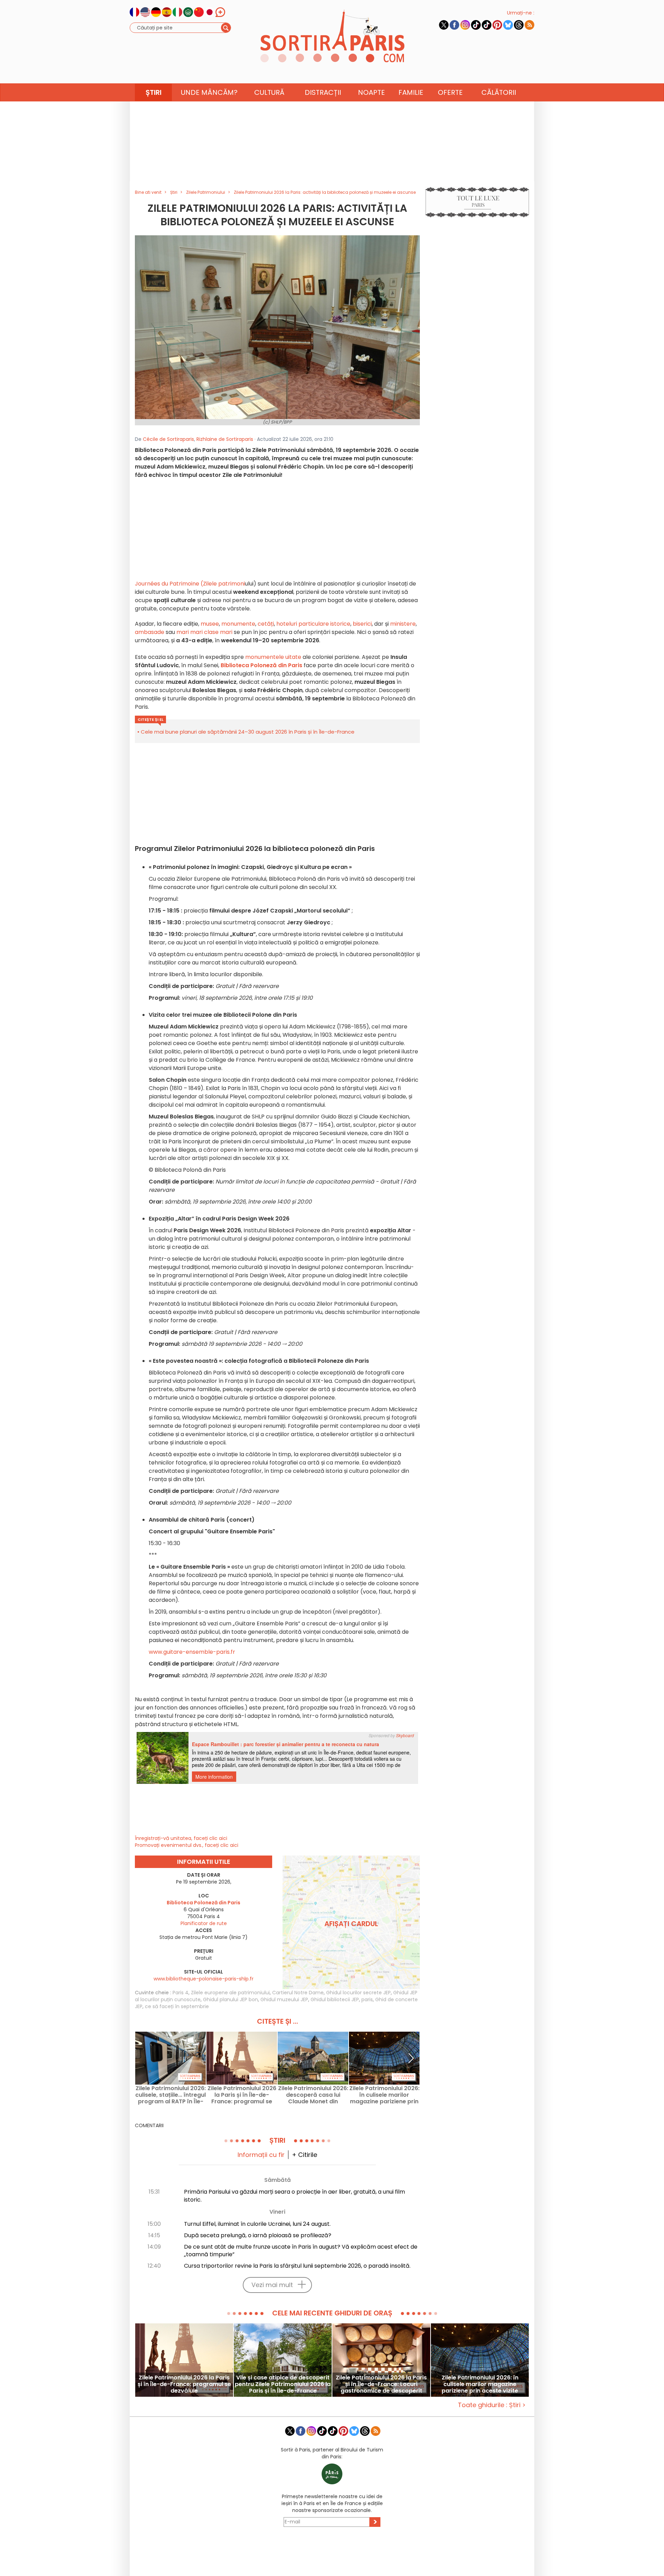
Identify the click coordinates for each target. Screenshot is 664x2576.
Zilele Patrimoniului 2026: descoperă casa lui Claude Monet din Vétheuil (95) (313, 2095)
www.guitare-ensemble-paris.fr (192, 1652)
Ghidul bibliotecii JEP (335, 1999)
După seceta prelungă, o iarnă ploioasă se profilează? (258, 2235)
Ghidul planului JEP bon (230, 1999)
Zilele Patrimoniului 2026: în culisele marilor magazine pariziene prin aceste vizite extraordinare (384, 2095)
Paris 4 (181, 1993)
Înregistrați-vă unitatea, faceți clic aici (181, 1838)
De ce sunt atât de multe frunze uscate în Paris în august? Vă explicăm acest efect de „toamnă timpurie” (301, 2251)
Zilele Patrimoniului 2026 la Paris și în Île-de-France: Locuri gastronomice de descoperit (381, 2384)
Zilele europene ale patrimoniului (230, 1993)
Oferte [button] (450, 92)
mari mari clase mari (204, 632)
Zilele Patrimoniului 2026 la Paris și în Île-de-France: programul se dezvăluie (242, 2095)
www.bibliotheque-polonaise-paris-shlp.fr (204, 1979)
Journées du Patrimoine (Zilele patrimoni (190, 584)
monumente (238, 624)
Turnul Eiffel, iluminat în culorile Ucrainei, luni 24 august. (257, 2224)
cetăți (266, 624)
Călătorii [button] (499, 92)
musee (210, 624)
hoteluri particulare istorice (313, 624)
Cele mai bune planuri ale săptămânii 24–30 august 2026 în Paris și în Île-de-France (248, 732)
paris (367, 1999)
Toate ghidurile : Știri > (492, 2405)
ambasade (150, 632)
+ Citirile (305, 2155)
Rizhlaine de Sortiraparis (225, 439)
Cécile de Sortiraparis (168, 439)
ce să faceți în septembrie (177, 2006)
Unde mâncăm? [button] (209, 92)
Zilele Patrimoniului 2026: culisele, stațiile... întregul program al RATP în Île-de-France (170, 2095)
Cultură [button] (269, 92)
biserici (362, 624)
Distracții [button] (323, 92)
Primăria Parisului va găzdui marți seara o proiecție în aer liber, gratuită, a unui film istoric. (294, 2196)
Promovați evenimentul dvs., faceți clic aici (187, 1845)
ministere (403, 624)
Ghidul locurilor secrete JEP (358, 1993)
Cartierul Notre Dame (298, 1993)
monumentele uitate (273, 657)
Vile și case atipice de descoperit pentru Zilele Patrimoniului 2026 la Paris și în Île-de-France (283, 2384)
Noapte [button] (371, 92)
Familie (411, 92)
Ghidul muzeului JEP (284, 1999)
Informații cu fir (261, 2155)
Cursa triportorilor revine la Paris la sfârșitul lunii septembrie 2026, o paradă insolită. (297, 2266)
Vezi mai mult (272, 2285)
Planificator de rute (204, 1923)
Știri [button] (154, 92)
